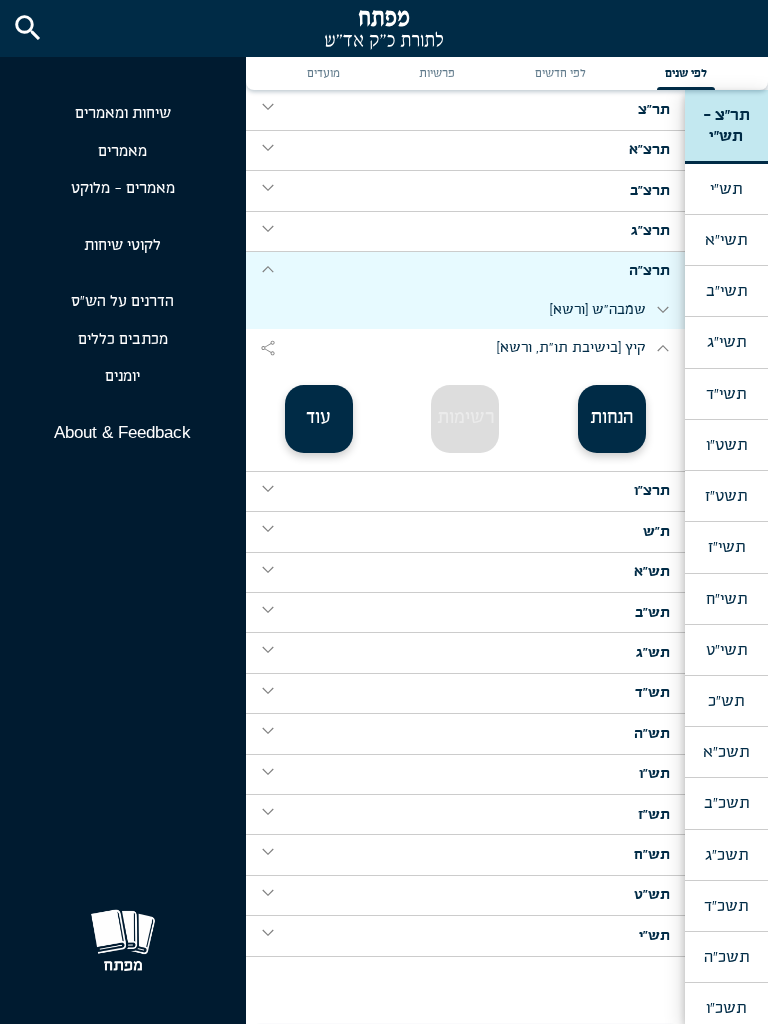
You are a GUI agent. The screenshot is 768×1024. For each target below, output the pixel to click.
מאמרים (122, 151)
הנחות (611, 418)
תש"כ (726, 701)
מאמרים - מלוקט (123, 188)
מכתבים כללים (123, 339)
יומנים (122, 376)
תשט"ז (726, 496)
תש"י (726, 189)
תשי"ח (726, 599)
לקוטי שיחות (122, 245)
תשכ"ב (726, 803)
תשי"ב (726, 291)
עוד (318, 418)
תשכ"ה (726, 957)
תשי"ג (726, 342)
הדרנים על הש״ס (122, 301)
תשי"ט (726, 650)
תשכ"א (726, 752)
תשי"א (726, 240)
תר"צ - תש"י (726, 125)
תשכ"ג (726, 855)
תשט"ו (726, 445)
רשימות (465, 418)
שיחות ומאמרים (123, 113)
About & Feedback (122, 432)
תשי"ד (726, 394)
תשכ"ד (726, 906)
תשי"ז (726, 547)
